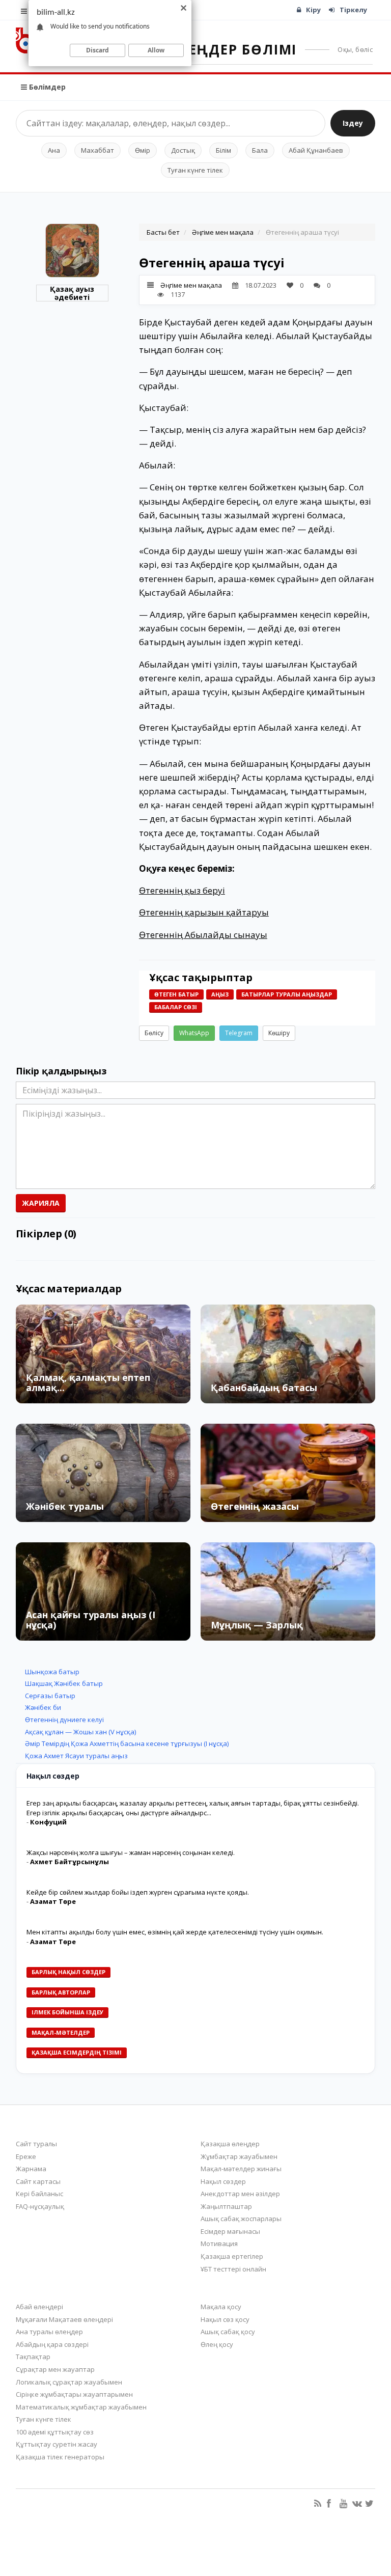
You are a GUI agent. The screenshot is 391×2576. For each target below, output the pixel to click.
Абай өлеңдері (39, 2307)
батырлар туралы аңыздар (287, 994)
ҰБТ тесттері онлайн (233, 2269)
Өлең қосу (217, 2344)
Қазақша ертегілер (232, 2256)
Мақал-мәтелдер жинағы (241, 2169)
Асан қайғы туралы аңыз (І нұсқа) (91, 1620)
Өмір (143, 150)
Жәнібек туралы (65, 1506)
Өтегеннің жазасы (255, 1506)
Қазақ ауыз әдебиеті (72, 293)
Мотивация (219, 2243)
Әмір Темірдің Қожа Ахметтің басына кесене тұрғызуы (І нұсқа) (127, 1743)
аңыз (220, 994)
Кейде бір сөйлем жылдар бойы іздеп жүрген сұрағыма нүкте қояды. (138, 1892)
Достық (183, 150)
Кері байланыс (39, 2194)
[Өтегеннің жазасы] (288, 1473)
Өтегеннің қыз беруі (182, 890)
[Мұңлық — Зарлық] (288, 1591)
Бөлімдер (46, 87)
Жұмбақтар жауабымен (239, 2156)
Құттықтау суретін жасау (57, 2444)
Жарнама (31, 2169)
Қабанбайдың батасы (264, 1388)
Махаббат (97, 150)
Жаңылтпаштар (226, 2206)
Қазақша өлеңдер (230, 2144)
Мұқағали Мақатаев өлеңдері (64, 2319)
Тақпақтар (33, 2357)
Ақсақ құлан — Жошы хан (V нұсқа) (80, 1732)
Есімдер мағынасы (230, 2231)
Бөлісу (154, 1033)
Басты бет (163, 232)
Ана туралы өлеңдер (49, 2332)
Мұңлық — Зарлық (257, 1625)
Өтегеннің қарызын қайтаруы (204, 912)
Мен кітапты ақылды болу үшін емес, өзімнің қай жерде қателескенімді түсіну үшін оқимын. (175, 1932)
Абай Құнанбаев (316, 150)
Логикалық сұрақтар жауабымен (69, 2382)
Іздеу (353, 123)
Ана (54, 150)
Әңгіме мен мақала (223, 232)
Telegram (239, 1033)
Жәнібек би (43, 1707)
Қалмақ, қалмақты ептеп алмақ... (88, 1382)
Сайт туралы (36, 2144)
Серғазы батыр (50, 1696)
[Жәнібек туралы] (103, 1473)
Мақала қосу (221, 2307)
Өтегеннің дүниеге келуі (64, 1720)
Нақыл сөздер (223, 2181)
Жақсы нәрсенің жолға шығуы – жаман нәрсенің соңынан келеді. (131, 1852)
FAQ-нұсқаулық (40, 2206)
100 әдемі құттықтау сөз (55, 2432)
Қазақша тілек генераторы (60, 2457)
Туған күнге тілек (195, 170)
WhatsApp (194, 1033)
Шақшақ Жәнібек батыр (64, 1683)
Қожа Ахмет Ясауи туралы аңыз (76, 1756)
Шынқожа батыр (52, 1672)
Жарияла (41, 1203)
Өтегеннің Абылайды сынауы (203, 935)
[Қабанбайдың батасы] (288, 1354)
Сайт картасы (38, 2181)
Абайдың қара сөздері (52, 2344)
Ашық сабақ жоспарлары (241, 2219)
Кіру (313, 10)
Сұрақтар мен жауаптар (55, 2369)
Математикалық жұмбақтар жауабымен (81, 2407)
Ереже (26, 2156)
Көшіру (279, 1033)
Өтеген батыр (176, 994)
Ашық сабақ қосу (228, 2332)
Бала (260, 150)
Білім (224, 150)
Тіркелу (353, 10)
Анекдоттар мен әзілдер (240, 2194)
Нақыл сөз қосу (225, 2319)
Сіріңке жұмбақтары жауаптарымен (74, 2394)
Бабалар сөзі (176, 1007)
